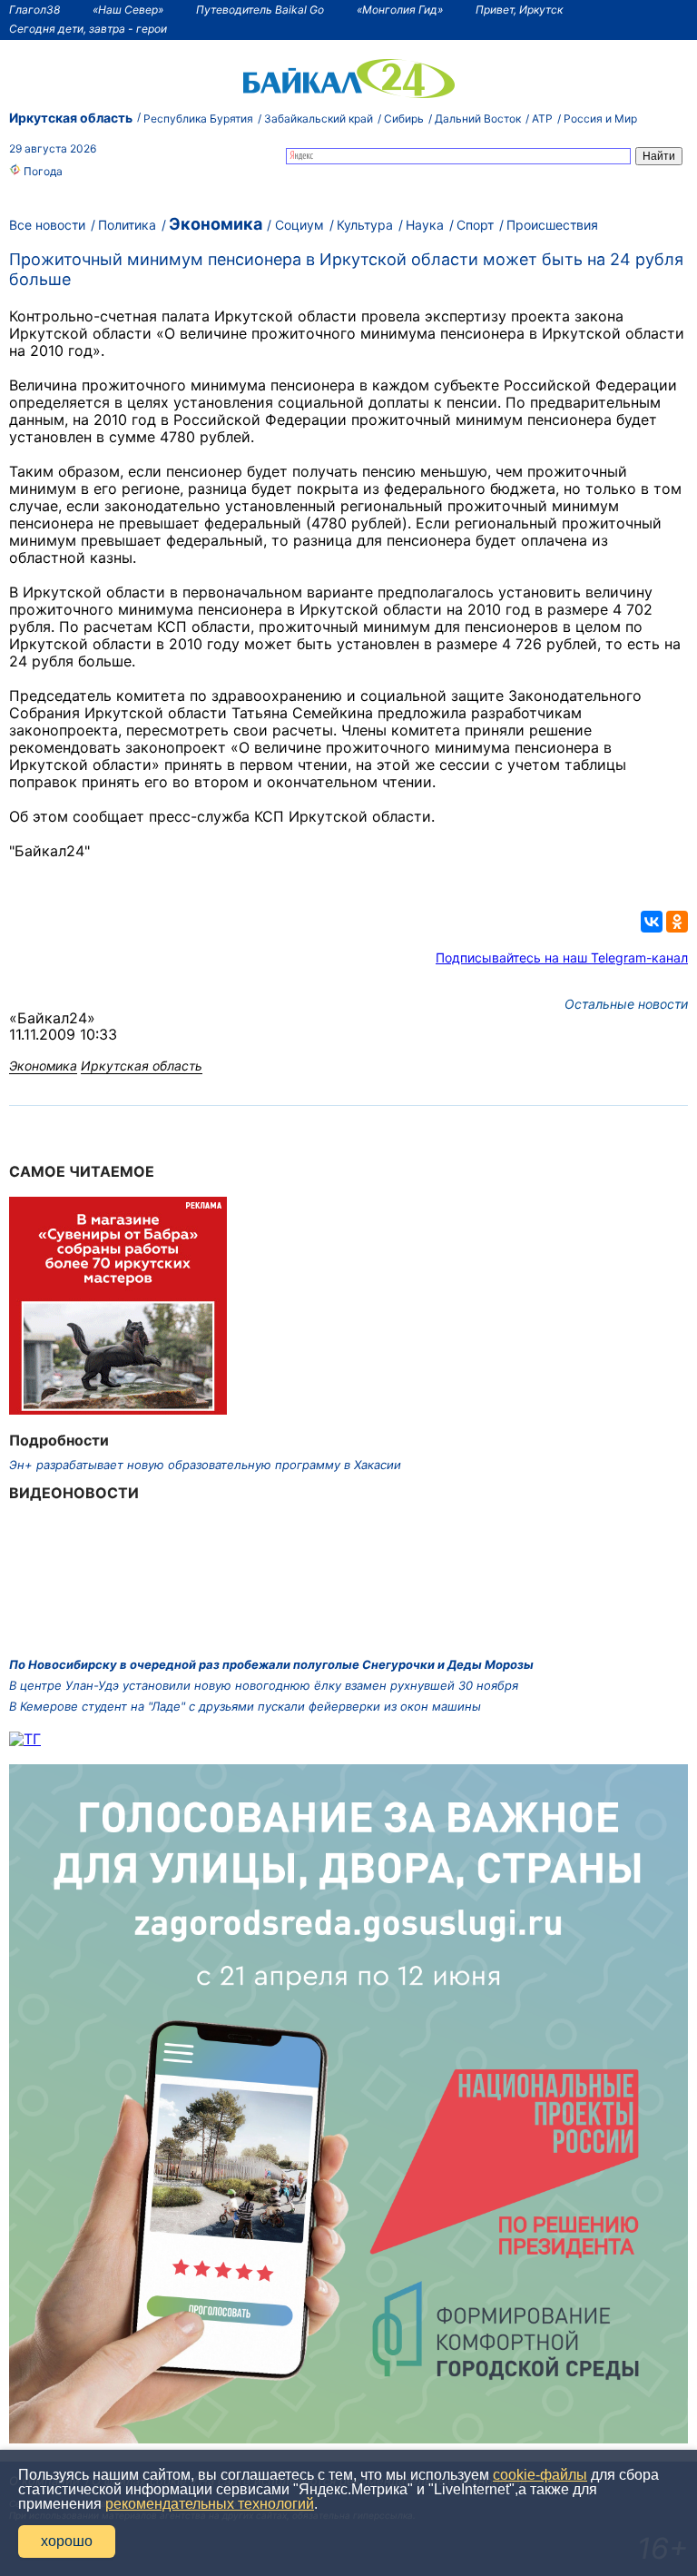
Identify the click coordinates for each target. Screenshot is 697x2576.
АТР (542, 118)
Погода (42, 171)
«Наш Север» (128, 10)
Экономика (216, 224)
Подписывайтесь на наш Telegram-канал (562, 957)
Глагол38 (34, 10)
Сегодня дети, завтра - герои (88, 29)
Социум (299, 225)
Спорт (475, 225)
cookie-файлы (540, 2475)
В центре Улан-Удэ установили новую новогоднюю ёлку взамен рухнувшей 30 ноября (264, 1685)
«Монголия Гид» (400, 10)
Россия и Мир (600, 118)
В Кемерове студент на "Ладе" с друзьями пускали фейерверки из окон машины (245, 1706)
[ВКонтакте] (652, 922)
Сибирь (404, 118)
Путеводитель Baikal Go (260, 10)
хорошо (67, 2541)
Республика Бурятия (198, 118)
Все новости (47, 225)
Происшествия (552, 225)
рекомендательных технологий (210, 2504)
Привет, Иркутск (519, 10)
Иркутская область (71, 118)
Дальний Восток (478, 118)
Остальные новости (626, 1004)
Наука (425, 225)
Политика (127, 225)
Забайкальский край (319, 118)
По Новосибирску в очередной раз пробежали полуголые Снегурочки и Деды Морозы (271, 1664)
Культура (365, 225)
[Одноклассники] (677, 922)
